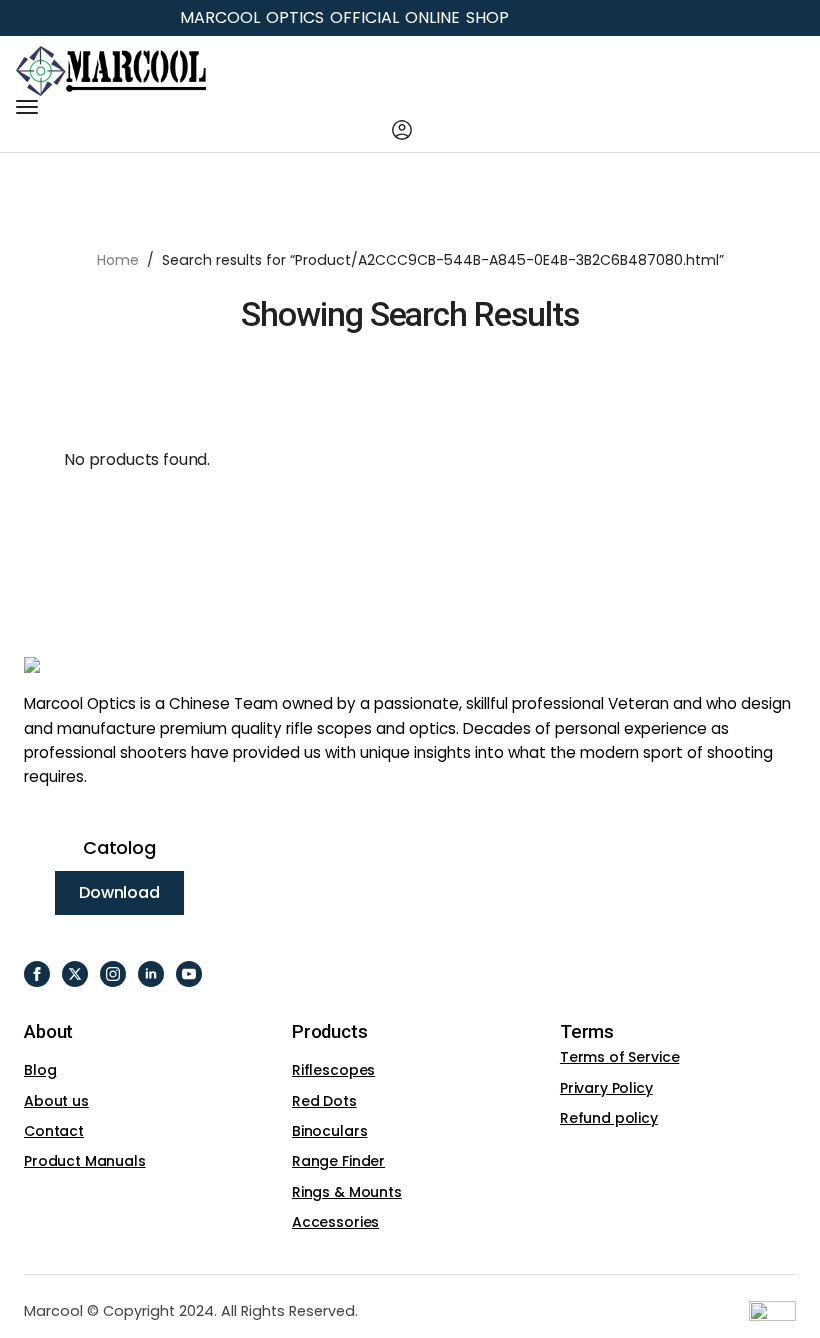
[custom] (37, 974)
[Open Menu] (27, 107)
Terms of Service (619, 1057)
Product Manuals (85, 1161)
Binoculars (329, 1131)
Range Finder (338, 1161)
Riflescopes (333, 1070)
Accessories (335, 1222)
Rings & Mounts (347, 1192)
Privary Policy (606, 1088)
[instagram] (113, 974)
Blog (40, 1070)
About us (56, 1101)
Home (118, 260)
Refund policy (609, 1118)
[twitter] (75, 974)
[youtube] (189, 974)
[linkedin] (151, 974)
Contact (54, 1131)
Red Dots (324, 1101)
